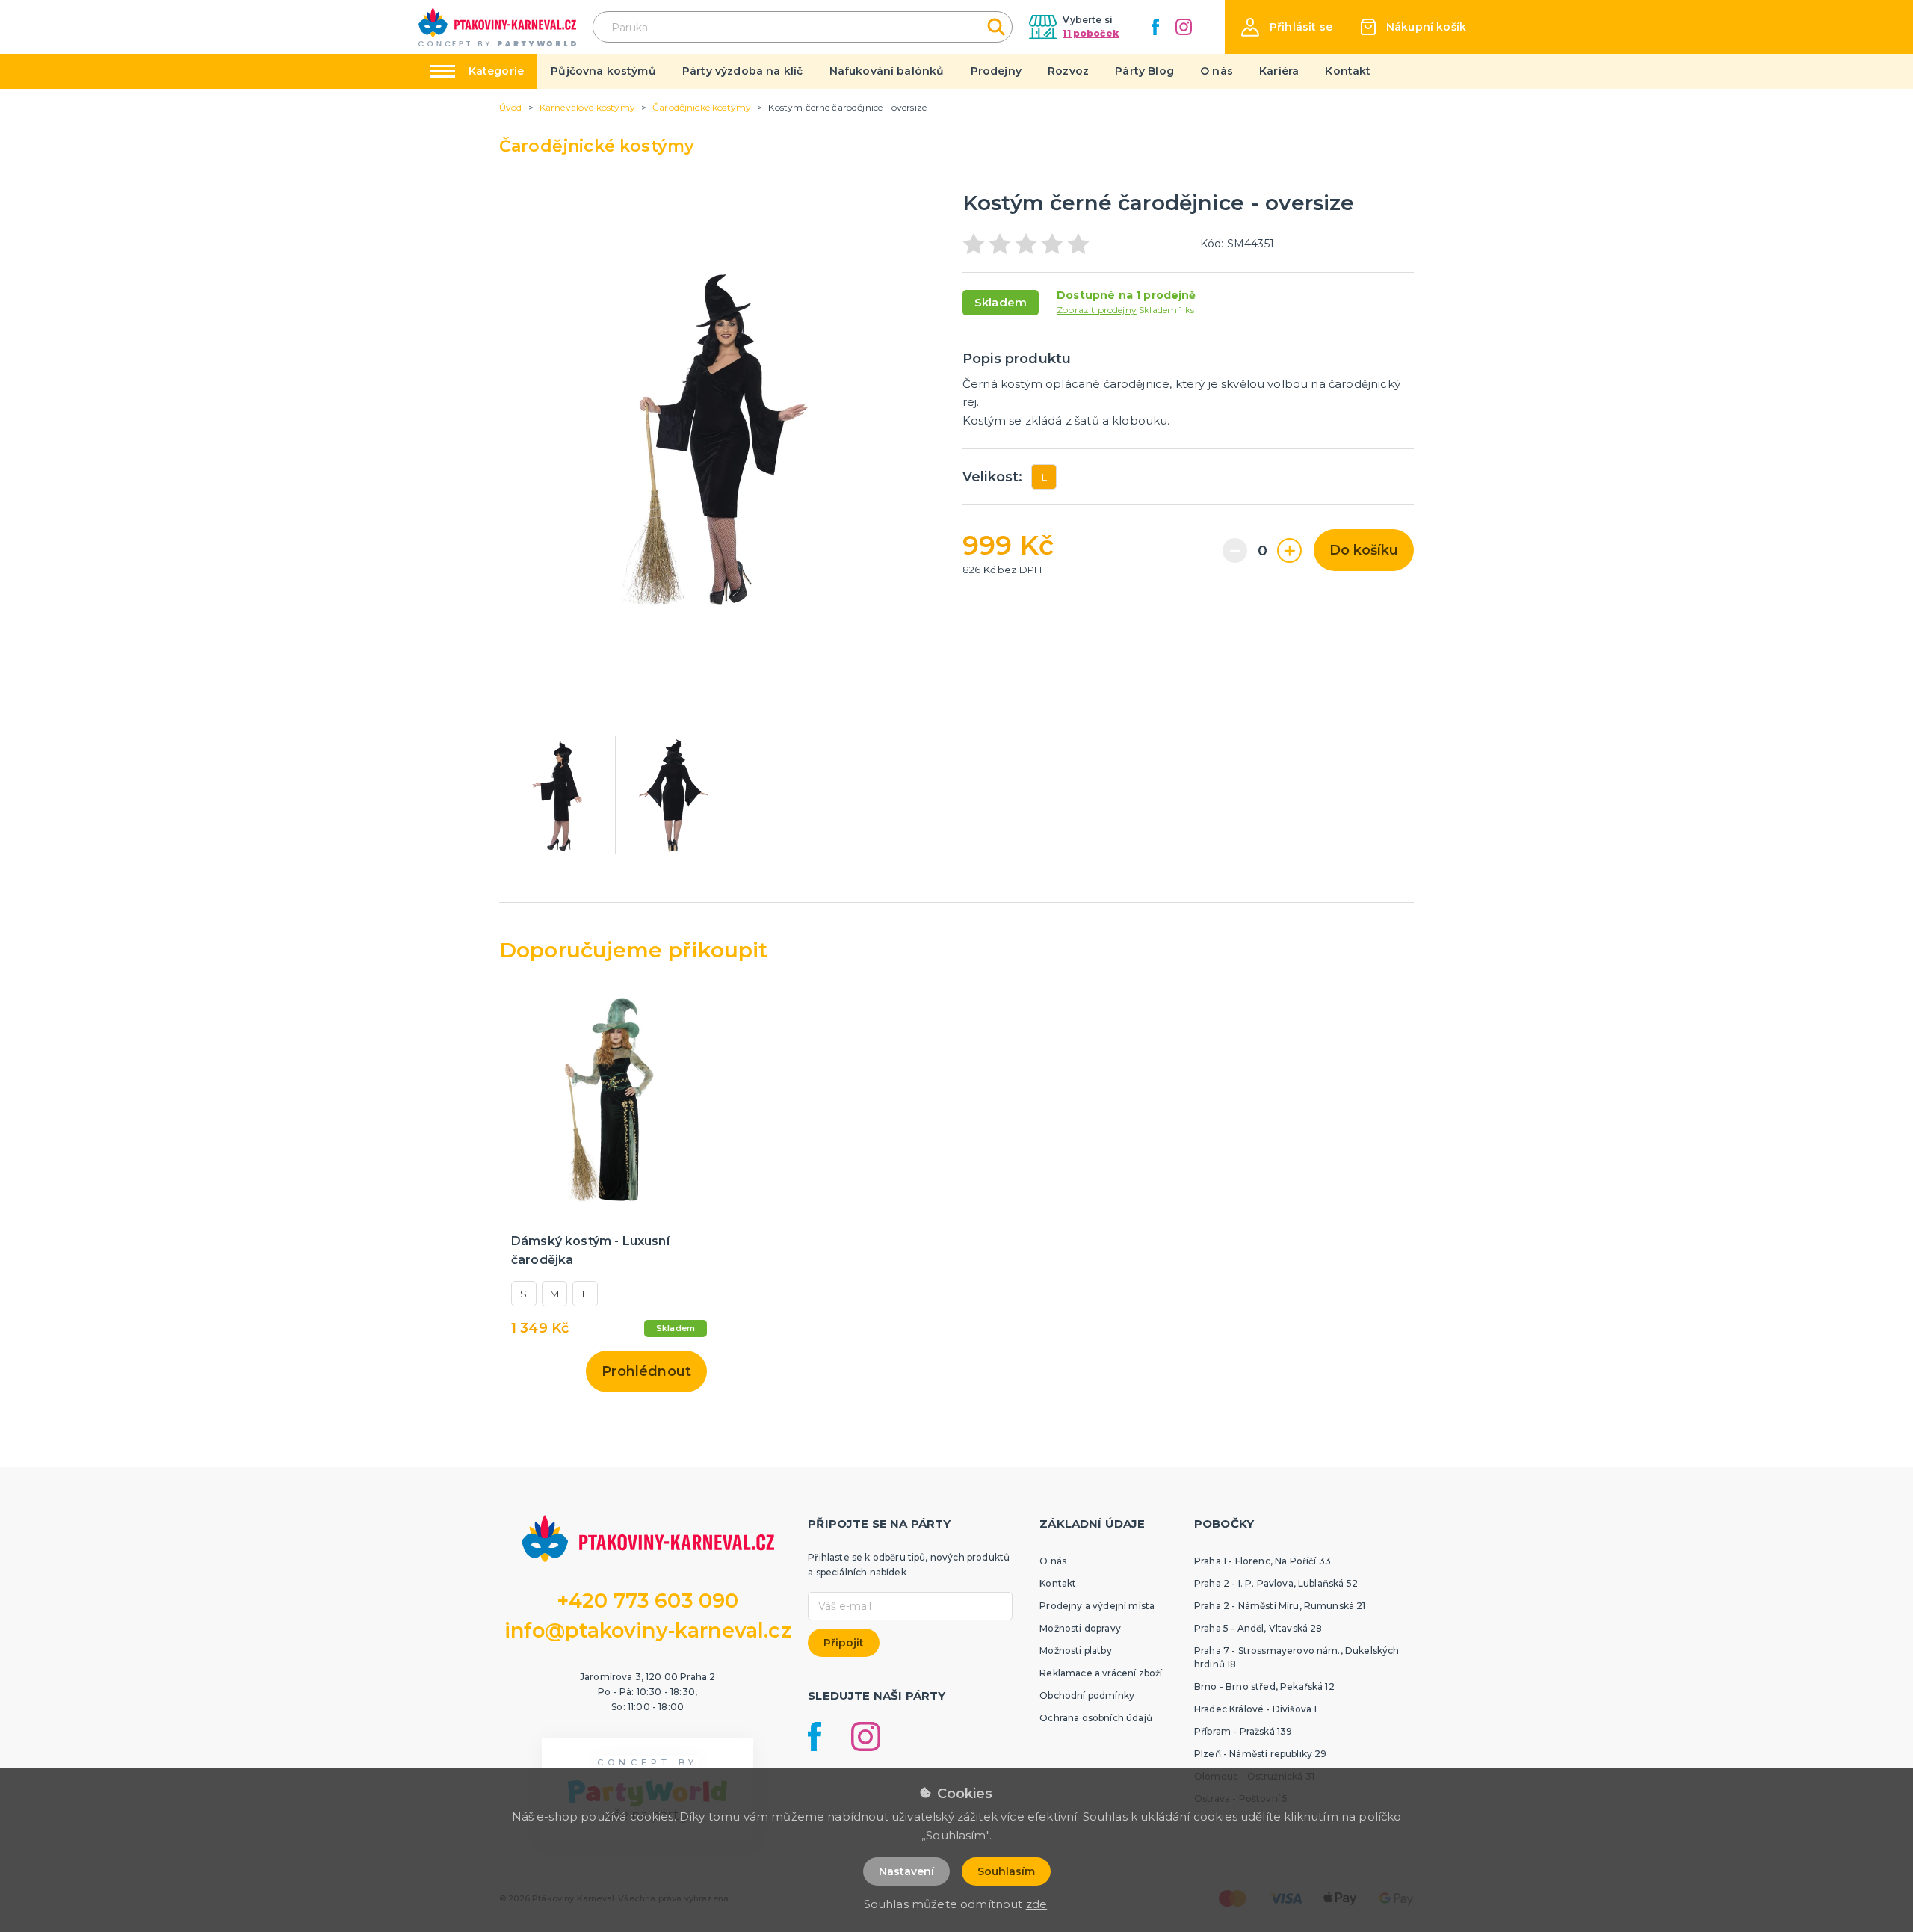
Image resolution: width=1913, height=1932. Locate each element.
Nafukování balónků (887, 71)
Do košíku (1364, 550)
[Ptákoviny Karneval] (497, 27)
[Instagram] (1184, 27)
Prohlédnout (646, 1371)
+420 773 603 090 (648, 1601)
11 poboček (1091, 33)
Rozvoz (1068, 71)
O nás (1217, 71)
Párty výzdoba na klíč (742, 71)
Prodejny (996, 71)
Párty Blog (1144, 71)
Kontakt (1348, 71)
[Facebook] (1155, 27)
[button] (1287, 27)
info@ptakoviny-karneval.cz (648, 1630)
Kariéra (1279, 71)
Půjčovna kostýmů (603, 71)
